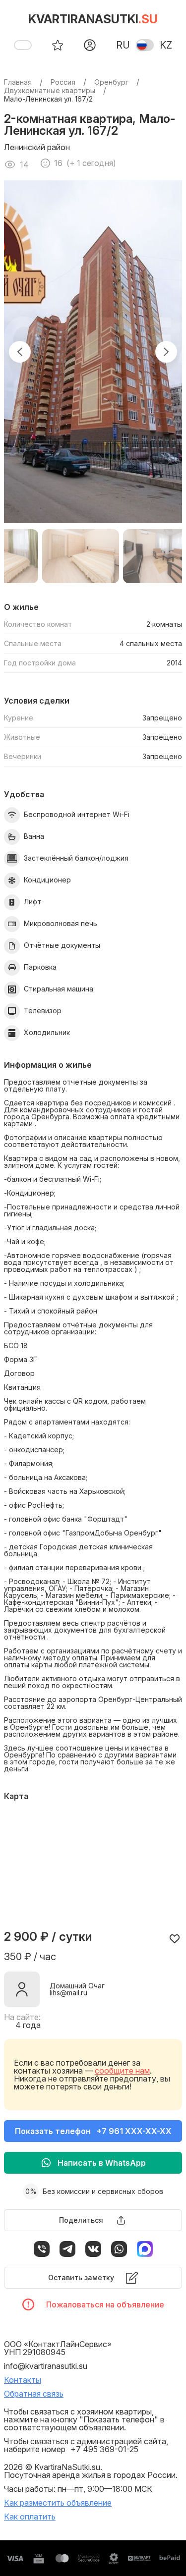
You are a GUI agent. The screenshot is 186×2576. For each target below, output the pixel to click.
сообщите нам (122, 2071)
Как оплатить (30, 2517)
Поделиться (81, 2220)
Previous (20, 352)
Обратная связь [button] (34, 2394)
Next (166, 352)
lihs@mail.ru (68, 1993)
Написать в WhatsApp (102, 2163)
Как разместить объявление (58, 2503)
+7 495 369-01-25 (104, 2449)
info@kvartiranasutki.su (46, 2366)
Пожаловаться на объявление (105, 2304)
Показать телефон (93, 2131)
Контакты (23, 2380)
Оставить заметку (81, 2277)
